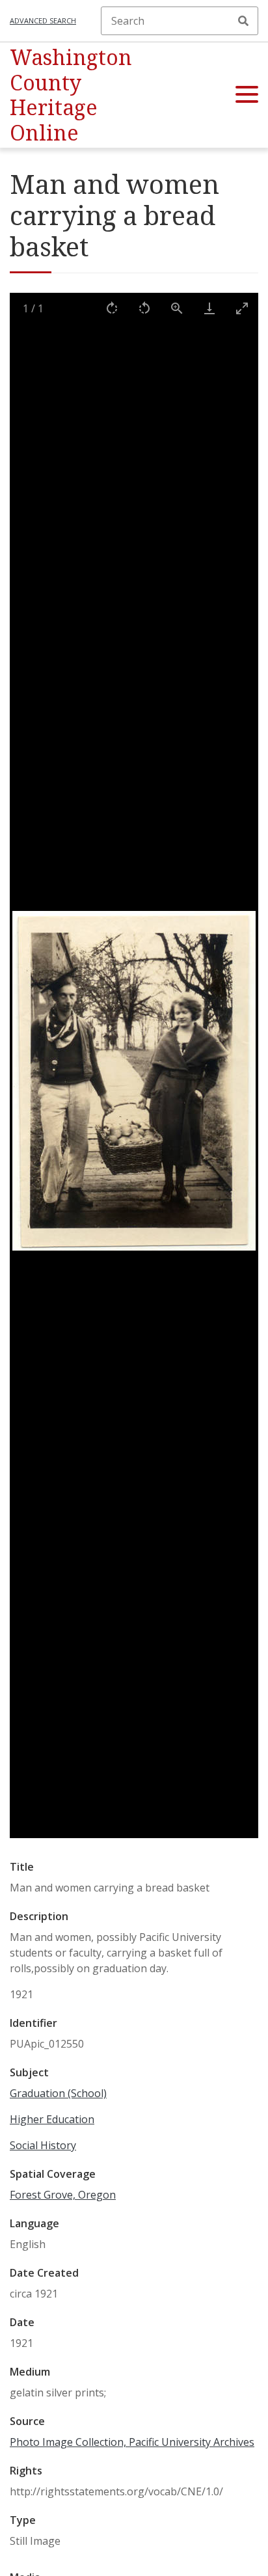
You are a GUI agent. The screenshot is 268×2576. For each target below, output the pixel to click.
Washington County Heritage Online (71, 94)
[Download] (209, 308)
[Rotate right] (112, 308)
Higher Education (52, 2119)
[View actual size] (177, 308)
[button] (247, 95)
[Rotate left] (144, 308)
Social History (43, 2145)
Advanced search (43, 20)
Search (243, 21)
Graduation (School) (58, 2093)
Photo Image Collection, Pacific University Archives (132, 2442)
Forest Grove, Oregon (63, 2195)
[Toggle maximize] (242, 308)
